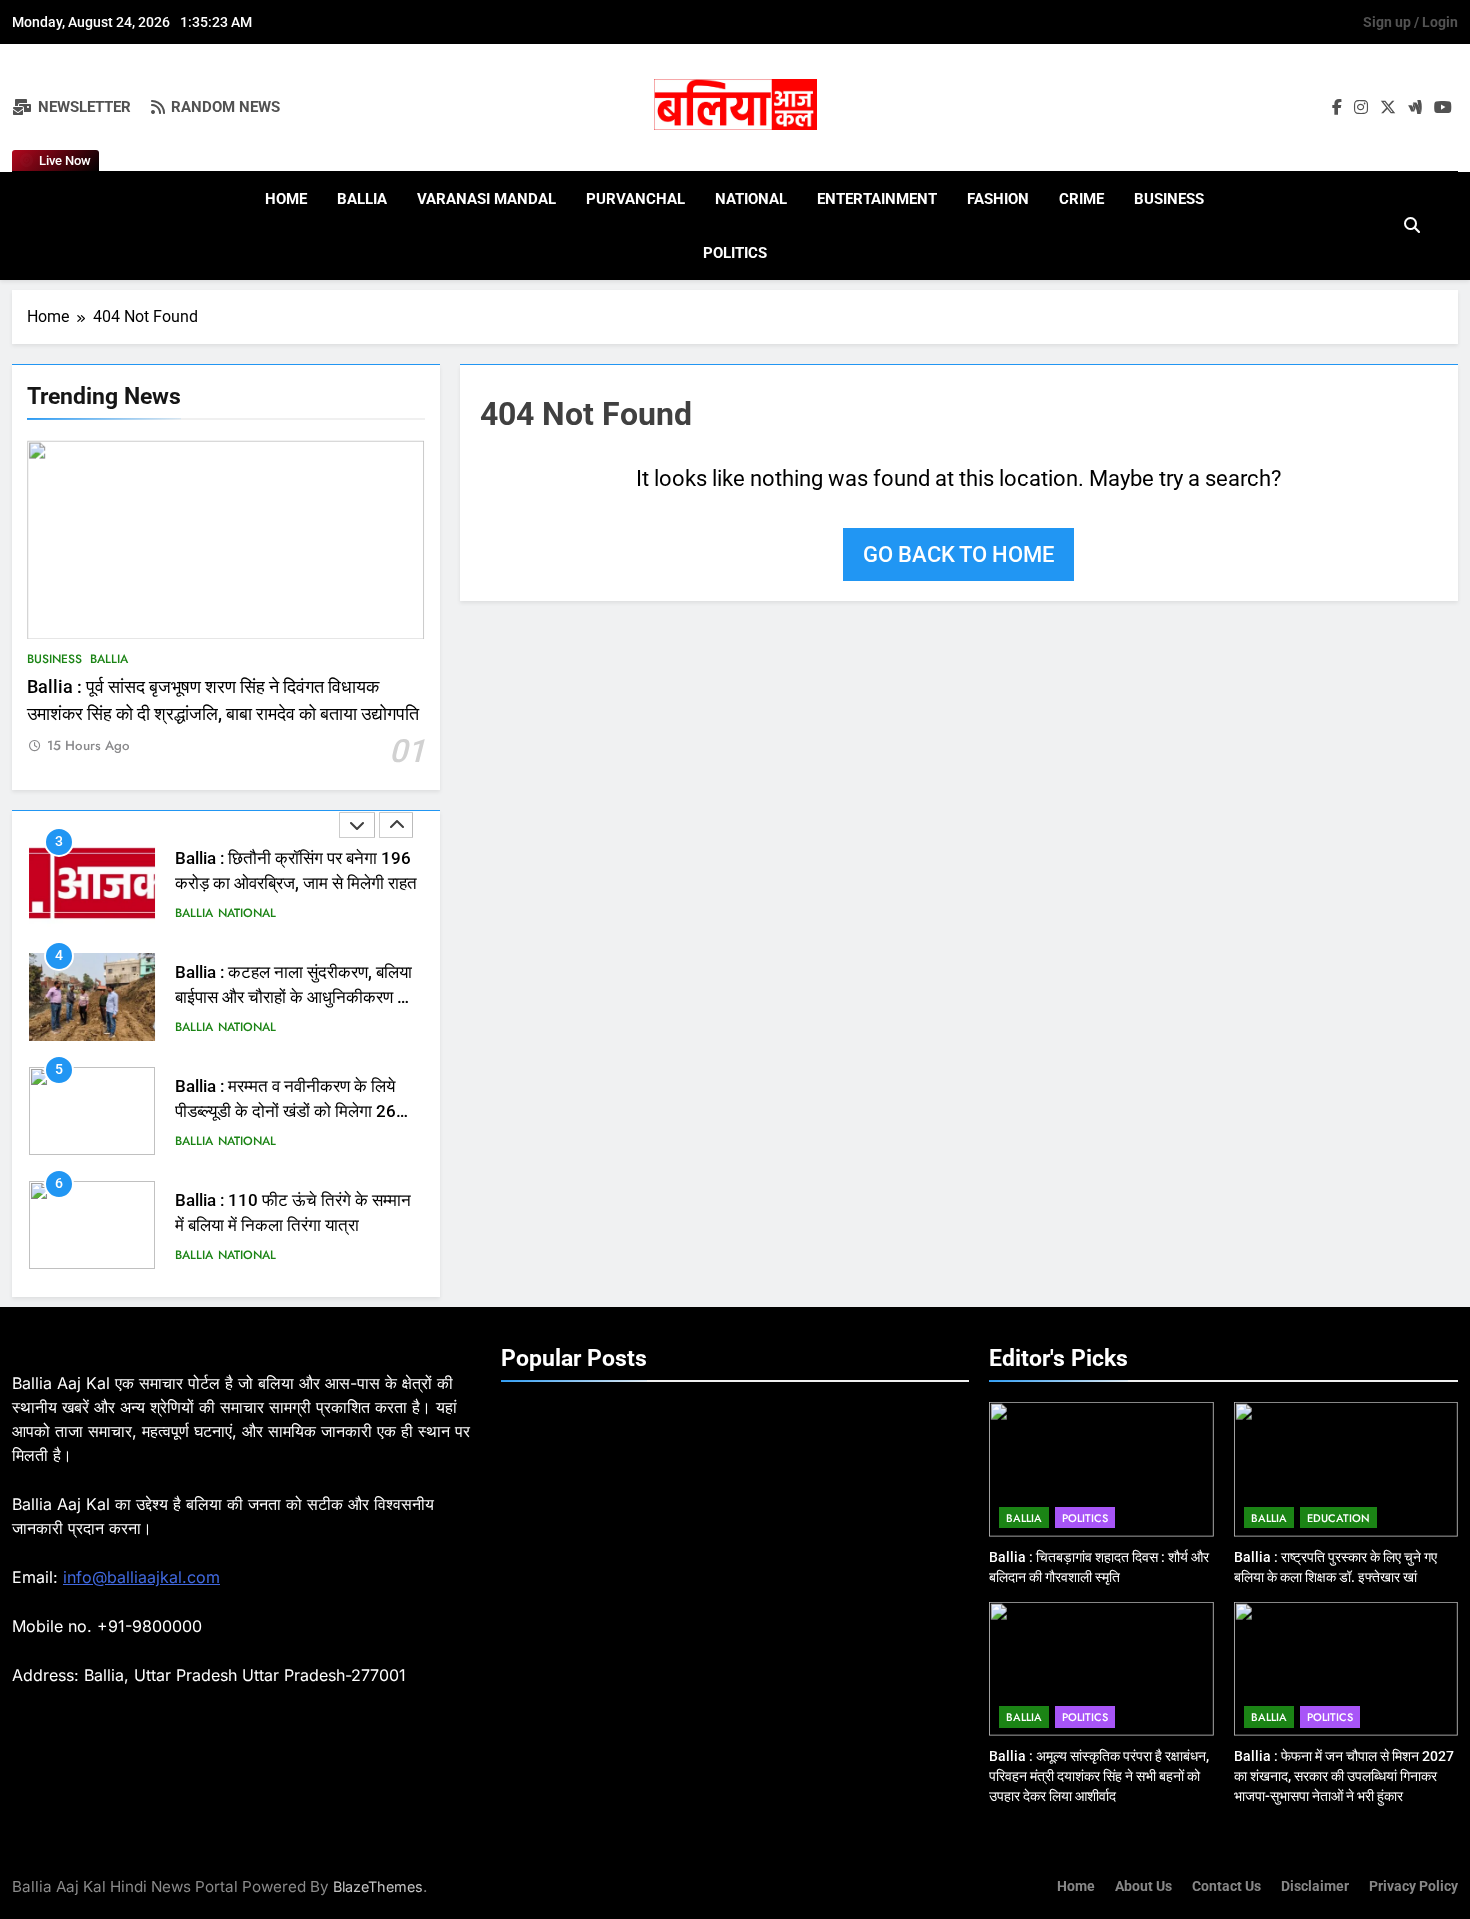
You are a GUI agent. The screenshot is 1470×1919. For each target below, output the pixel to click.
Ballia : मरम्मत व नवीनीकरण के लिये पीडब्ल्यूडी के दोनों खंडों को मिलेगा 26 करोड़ (285, 997)
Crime (1081, 199)
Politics (735, 253)
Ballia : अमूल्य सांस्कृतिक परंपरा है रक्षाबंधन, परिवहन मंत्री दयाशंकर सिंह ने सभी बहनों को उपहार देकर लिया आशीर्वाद (1099, 1776)
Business (1169, 199)
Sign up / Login (1410, 22)
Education (1338, 1518)
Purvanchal (635, 199)
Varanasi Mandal (486, 199)
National (751, 199)
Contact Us (1226, 1886)
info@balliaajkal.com (141, 1577)
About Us (1143, 1886)
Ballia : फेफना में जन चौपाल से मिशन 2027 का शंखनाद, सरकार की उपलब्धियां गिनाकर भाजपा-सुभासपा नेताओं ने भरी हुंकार (1344, 1776)
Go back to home (958, 554)
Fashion (998, 199)
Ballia (362, 199)
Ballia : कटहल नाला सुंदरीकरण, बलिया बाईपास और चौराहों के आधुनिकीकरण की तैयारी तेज (294, 883)
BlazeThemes (378, 1886)
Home (286, 199)
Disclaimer (1315, 1886)
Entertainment (877, 199)
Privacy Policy (1413, 1886)
